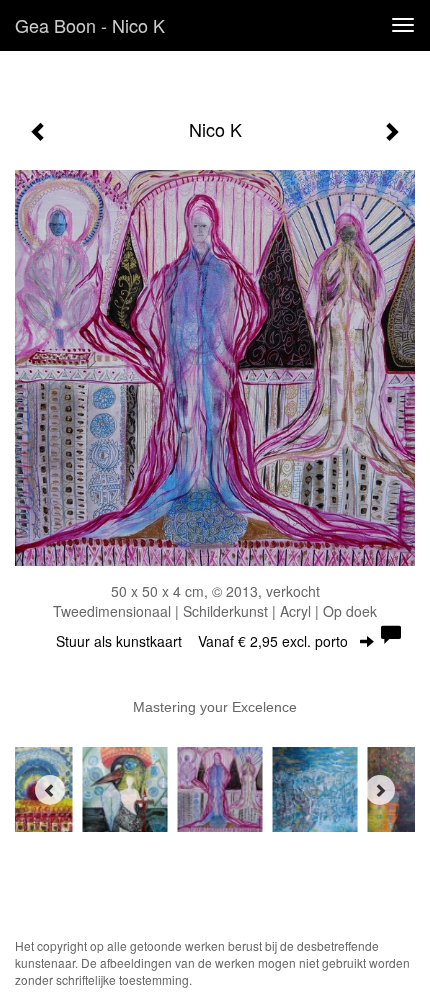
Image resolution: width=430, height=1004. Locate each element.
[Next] (380, 790)
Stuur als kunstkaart (202, 641)
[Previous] (50, 790)
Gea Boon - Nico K (90, 25)
